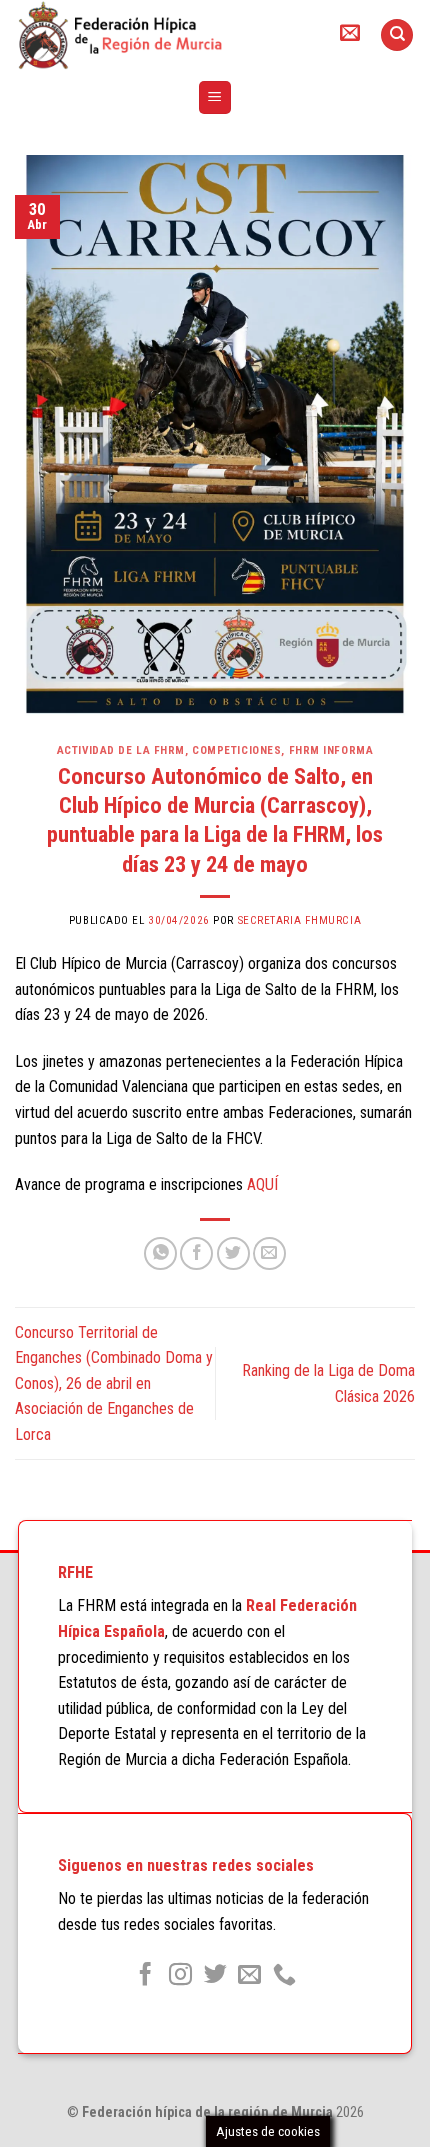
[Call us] (284, 1976)
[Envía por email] (269, 1253)
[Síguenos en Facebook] (145, 1976)
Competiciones (236, 750)
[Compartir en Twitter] (233, 1253)
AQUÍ (262, 1184)
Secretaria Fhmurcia (300, 920)
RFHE (75, 1572)
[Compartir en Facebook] (196, 1253)
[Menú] (215, 97)
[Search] (397, 35)
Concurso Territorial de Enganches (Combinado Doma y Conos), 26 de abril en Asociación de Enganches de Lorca (114, 1383)
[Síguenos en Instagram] (180, 1976)
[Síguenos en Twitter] (214, 1976)
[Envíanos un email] (249, 1976)
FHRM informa (331, 750)
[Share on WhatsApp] (160, 1253)
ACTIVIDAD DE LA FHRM (121, 750)
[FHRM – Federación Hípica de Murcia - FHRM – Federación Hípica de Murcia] (159, 35)
